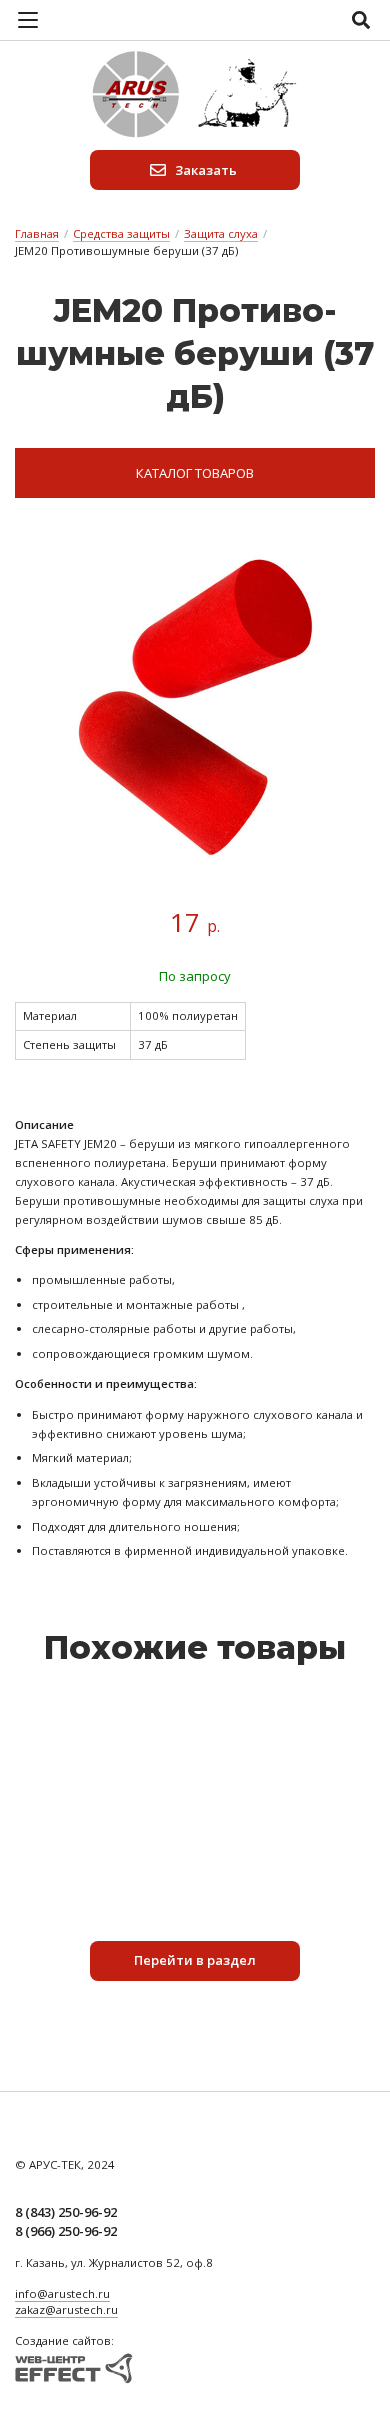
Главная (37, 233)
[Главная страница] (195, 95)
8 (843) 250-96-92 (66, 2212)
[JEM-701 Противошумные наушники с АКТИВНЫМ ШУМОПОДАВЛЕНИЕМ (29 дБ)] (195, 1724)
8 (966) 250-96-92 (66, 2231)
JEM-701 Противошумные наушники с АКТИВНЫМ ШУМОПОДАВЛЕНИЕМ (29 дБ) (195, 1771)
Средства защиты (121, 233)
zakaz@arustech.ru (66, 2309)
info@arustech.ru (62, 2293)
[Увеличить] (195, 708)
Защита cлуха (221, 233)
